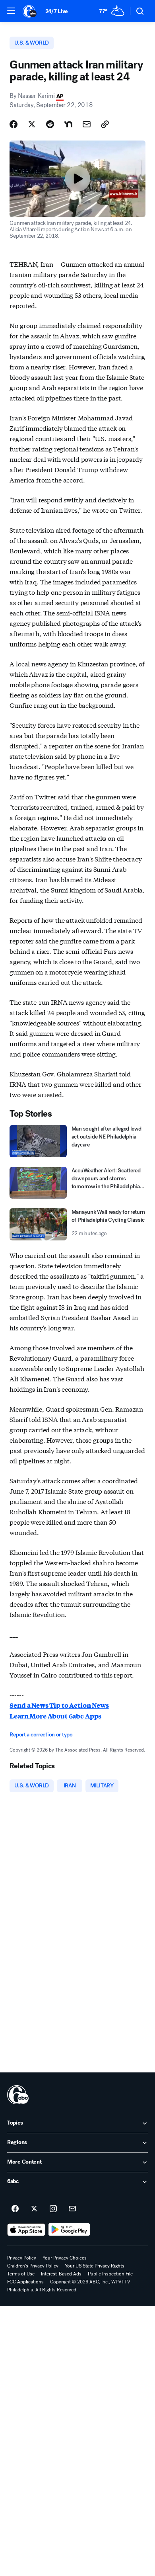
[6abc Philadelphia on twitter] (34, 2209)
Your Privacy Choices (65, 2258)
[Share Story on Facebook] (14, 124)
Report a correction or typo (41, 1735)
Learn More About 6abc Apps (55, 1716)
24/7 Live (57, 11)
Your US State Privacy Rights (95, 2266)
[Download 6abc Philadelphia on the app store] (26, 2230)
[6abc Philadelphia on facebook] (15, 2209)
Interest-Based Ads (61, 2274)
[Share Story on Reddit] (50, 124)
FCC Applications (25, 2282)
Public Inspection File (110, 2274)
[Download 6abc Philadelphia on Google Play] (69, 2230)
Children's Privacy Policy (33, 2266)
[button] (11, 11)
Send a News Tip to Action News (59, 1705)
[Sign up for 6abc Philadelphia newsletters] (72, 2209)
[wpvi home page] (18, 2095)
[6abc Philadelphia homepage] (30, 11)
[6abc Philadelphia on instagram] (53, 2209)
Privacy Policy (22, 2258)
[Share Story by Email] (87, 124)
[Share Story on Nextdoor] (68, 124)
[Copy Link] (105, 124)
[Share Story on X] (32, 124)
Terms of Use (21, 2274)
